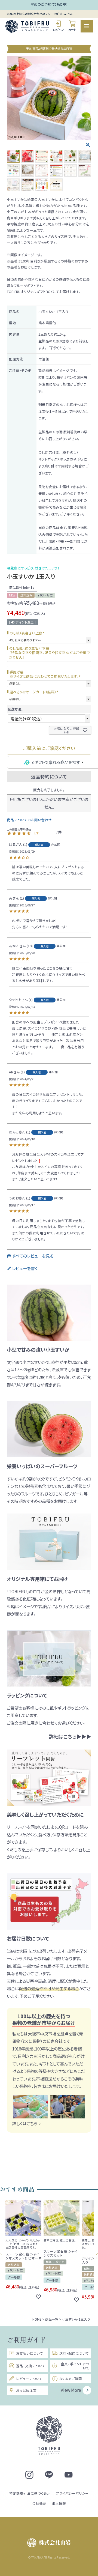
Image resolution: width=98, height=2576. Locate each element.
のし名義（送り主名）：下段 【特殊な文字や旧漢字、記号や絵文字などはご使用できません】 (49, 653)
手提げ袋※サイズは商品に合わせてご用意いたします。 (46, 674)
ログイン (58, 30)
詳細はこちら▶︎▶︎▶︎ (70, 1736)
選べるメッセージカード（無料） (35, 692)
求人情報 (59, 2503)
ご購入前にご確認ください (49, 748)
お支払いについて (30, 2353)
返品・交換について (31, 2366)
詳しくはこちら (25, 2123)
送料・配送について (74, 2353)
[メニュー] (87, 26)
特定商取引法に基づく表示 (30, 2493)
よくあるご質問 (71, 2379)
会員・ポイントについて (75, 2366)
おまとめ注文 (26, 2390)
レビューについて (29, 2379)
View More (71, 2390)
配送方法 (16, 709)
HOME (37, 2319)
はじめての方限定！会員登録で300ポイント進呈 (49, 5)
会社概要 (39, 2503)
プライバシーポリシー (72, 2493)
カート (72, 30)
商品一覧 (52, 2319)
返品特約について (49, 777)
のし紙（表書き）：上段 (28, 633)
